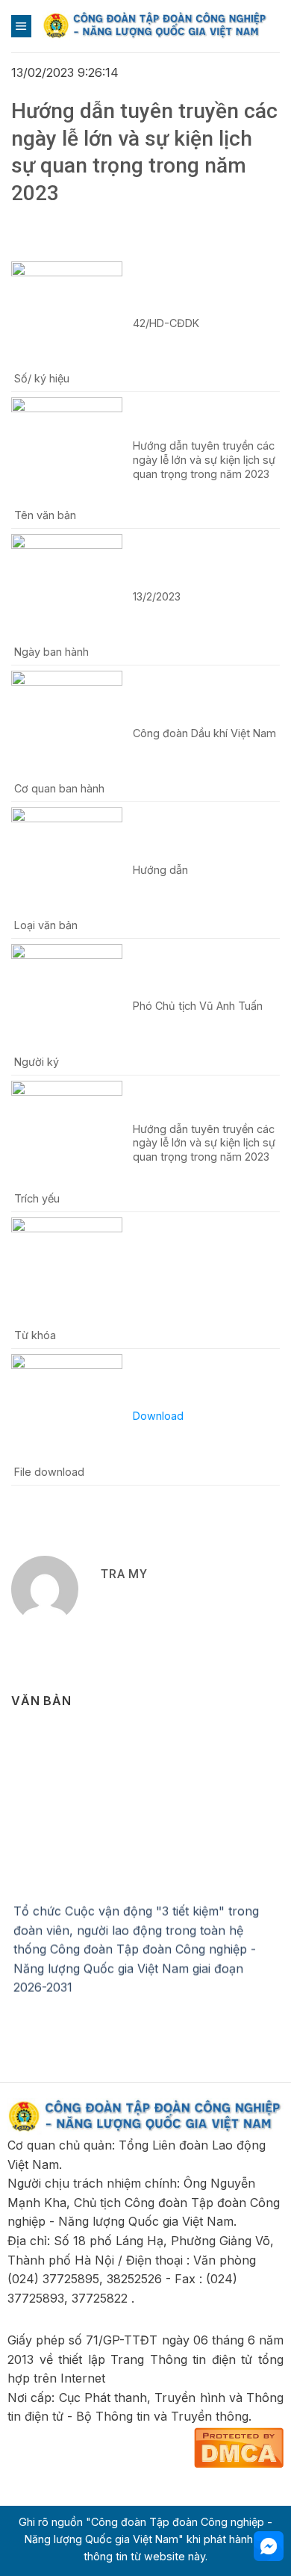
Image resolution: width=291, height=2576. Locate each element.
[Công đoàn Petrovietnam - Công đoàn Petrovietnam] (156, 26)
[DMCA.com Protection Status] (239, 2446)
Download (158, 1416)
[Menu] (21, 26)
